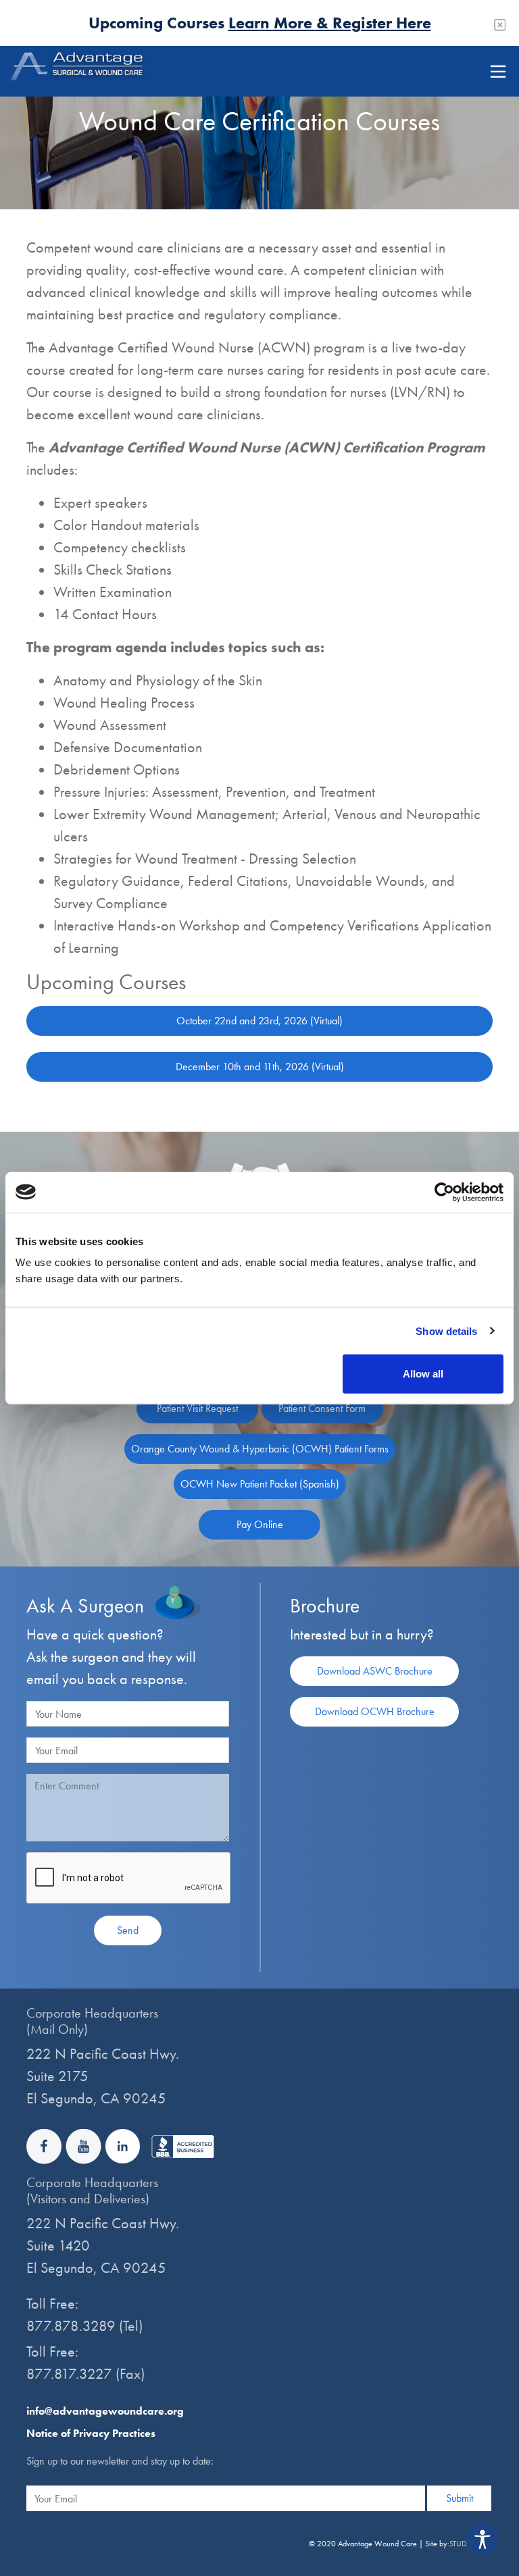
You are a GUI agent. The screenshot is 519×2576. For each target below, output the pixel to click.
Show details (446, 1331)
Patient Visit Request (197, 1408)
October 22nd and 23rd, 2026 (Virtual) (259, 1021)
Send (128, 1930)
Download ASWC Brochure (375, 1671)
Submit (460, 2498)
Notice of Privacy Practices (91, 2433)
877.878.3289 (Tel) (84, 2326)
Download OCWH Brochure (375, 1711)
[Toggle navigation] (498, 72)
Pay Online (260, 1524)
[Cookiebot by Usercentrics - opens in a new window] (444, 1192)
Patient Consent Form (322, 1408)
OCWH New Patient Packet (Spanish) (260, 1484)
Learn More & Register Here (330, 23)
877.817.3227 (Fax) (85, 2374)
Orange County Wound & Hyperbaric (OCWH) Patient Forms (260, 1449)
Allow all (423, 1374)
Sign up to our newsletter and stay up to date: (120, 2461)
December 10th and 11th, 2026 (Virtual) (260, 1067)
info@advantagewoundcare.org (105, 2411)
